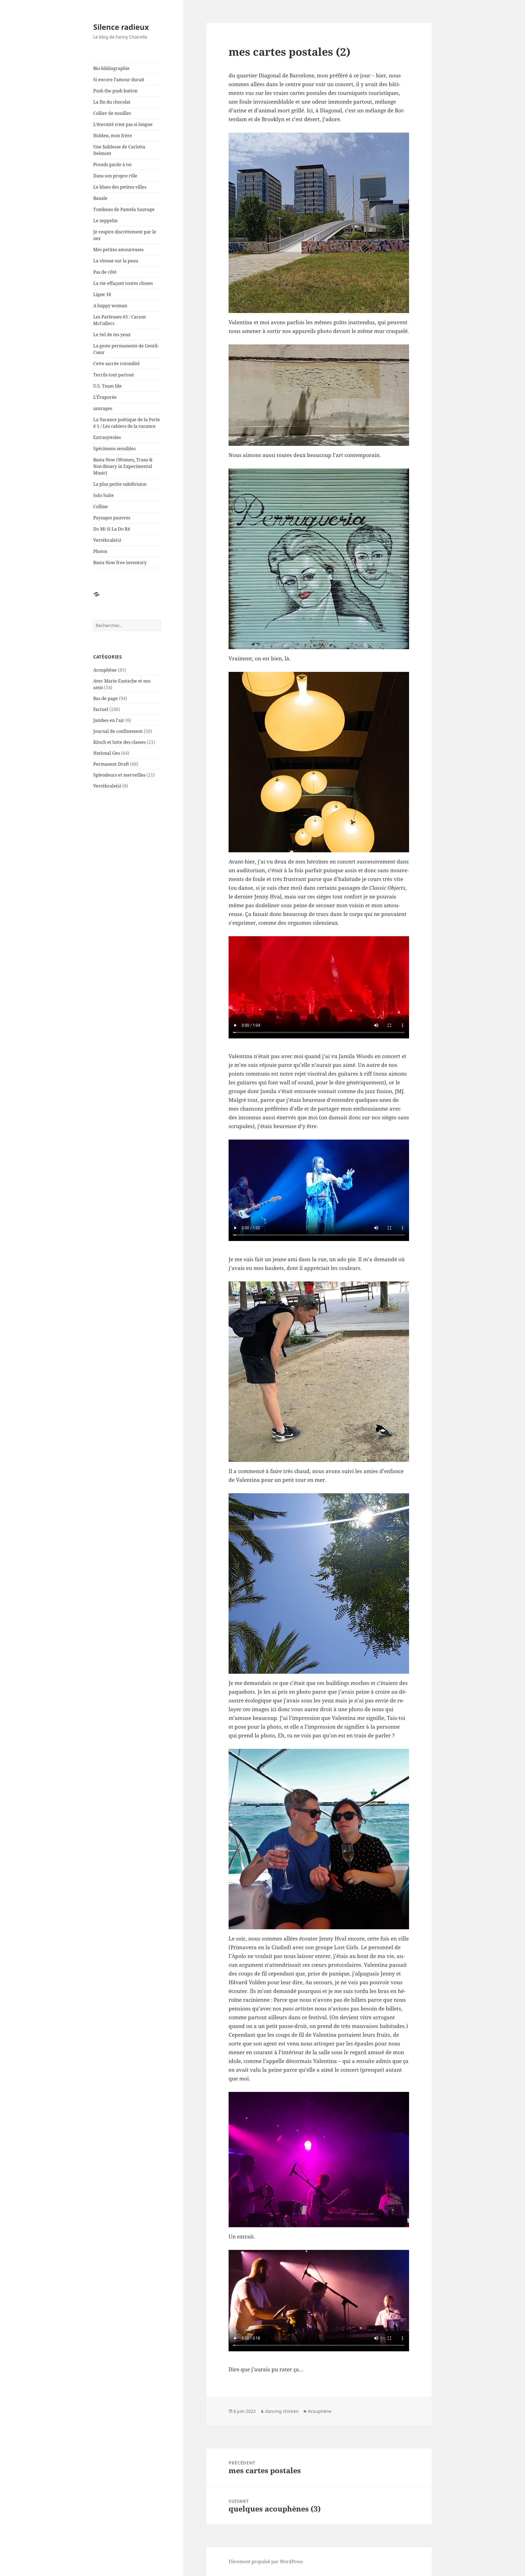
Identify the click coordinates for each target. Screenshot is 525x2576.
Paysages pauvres (112, 518)
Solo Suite (103, 495)
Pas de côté (105, 272)
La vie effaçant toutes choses (123, 283)
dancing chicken (282, 2411)
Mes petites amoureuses (118, 250)
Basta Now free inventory (120, 563)
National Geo (107, 753)
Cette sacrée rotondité (116, 364)
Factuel (101, 709)
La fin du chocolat (112, 102)
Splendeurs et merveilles (119, 775)
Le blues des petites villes (120, 187)
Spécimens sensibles (114, 449)
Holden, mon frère (113, 136)
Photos (100, 551)
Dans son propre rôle (115, 176)
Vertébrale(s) (107, 540)
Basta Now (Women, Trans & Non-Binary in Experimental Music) (123, 466)
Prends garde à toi (112, 165)
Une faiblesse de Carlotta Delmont (119, 150)
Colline (100, 507)
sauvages (103, 408)
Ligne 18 (102, 294)
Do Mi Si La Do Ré (112, 529)
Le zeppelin (105, 221)
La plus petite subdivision (120, 484)
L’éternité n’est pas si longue (123, 124)
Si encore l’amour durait (119, 80)
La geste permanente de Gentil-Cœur (126, 349)
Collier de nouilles (112, 113)
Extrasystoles (107, 437)
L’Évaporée (105, 397)
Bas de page (106, 698)
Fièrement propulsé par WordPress (266, 2562)
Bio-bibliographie (111, 68)
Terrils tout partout (114, 375)
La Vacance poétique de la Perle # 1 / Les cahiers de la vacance (127, 423)
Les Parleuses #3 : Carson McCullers (119, 320)
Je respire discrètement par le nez (125, 235)
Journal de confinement (118, 731)
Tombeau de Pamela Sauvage (124, 209)
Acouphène (105, 670)
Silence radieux (121, 27)
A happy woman (110, 306)
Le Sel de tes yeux (112, 335)
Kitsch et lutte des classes (119, 742)
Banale (100, 198)
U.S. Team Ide (107, 386)
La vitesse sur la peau (116, 261)
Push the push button (115, 91)
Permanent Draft (111, 764)
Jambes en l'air (109, 720)
